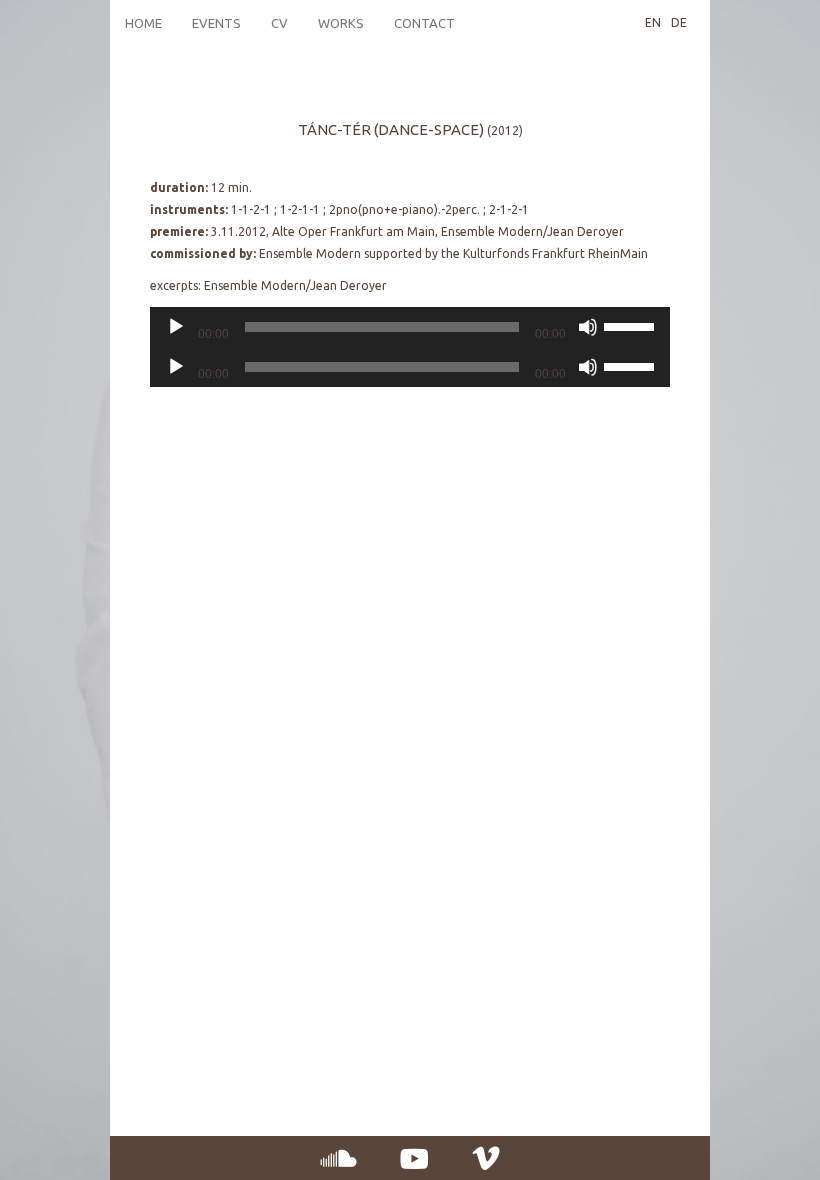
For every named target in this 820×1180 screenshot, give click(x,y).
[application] (410, 327)
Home (143, 23)
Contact (424, 23)
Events (216, 23)
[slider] (632, 325)
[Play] (176, 327)
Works (341, 23)
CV (279, 23)
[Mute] (588, 327)
